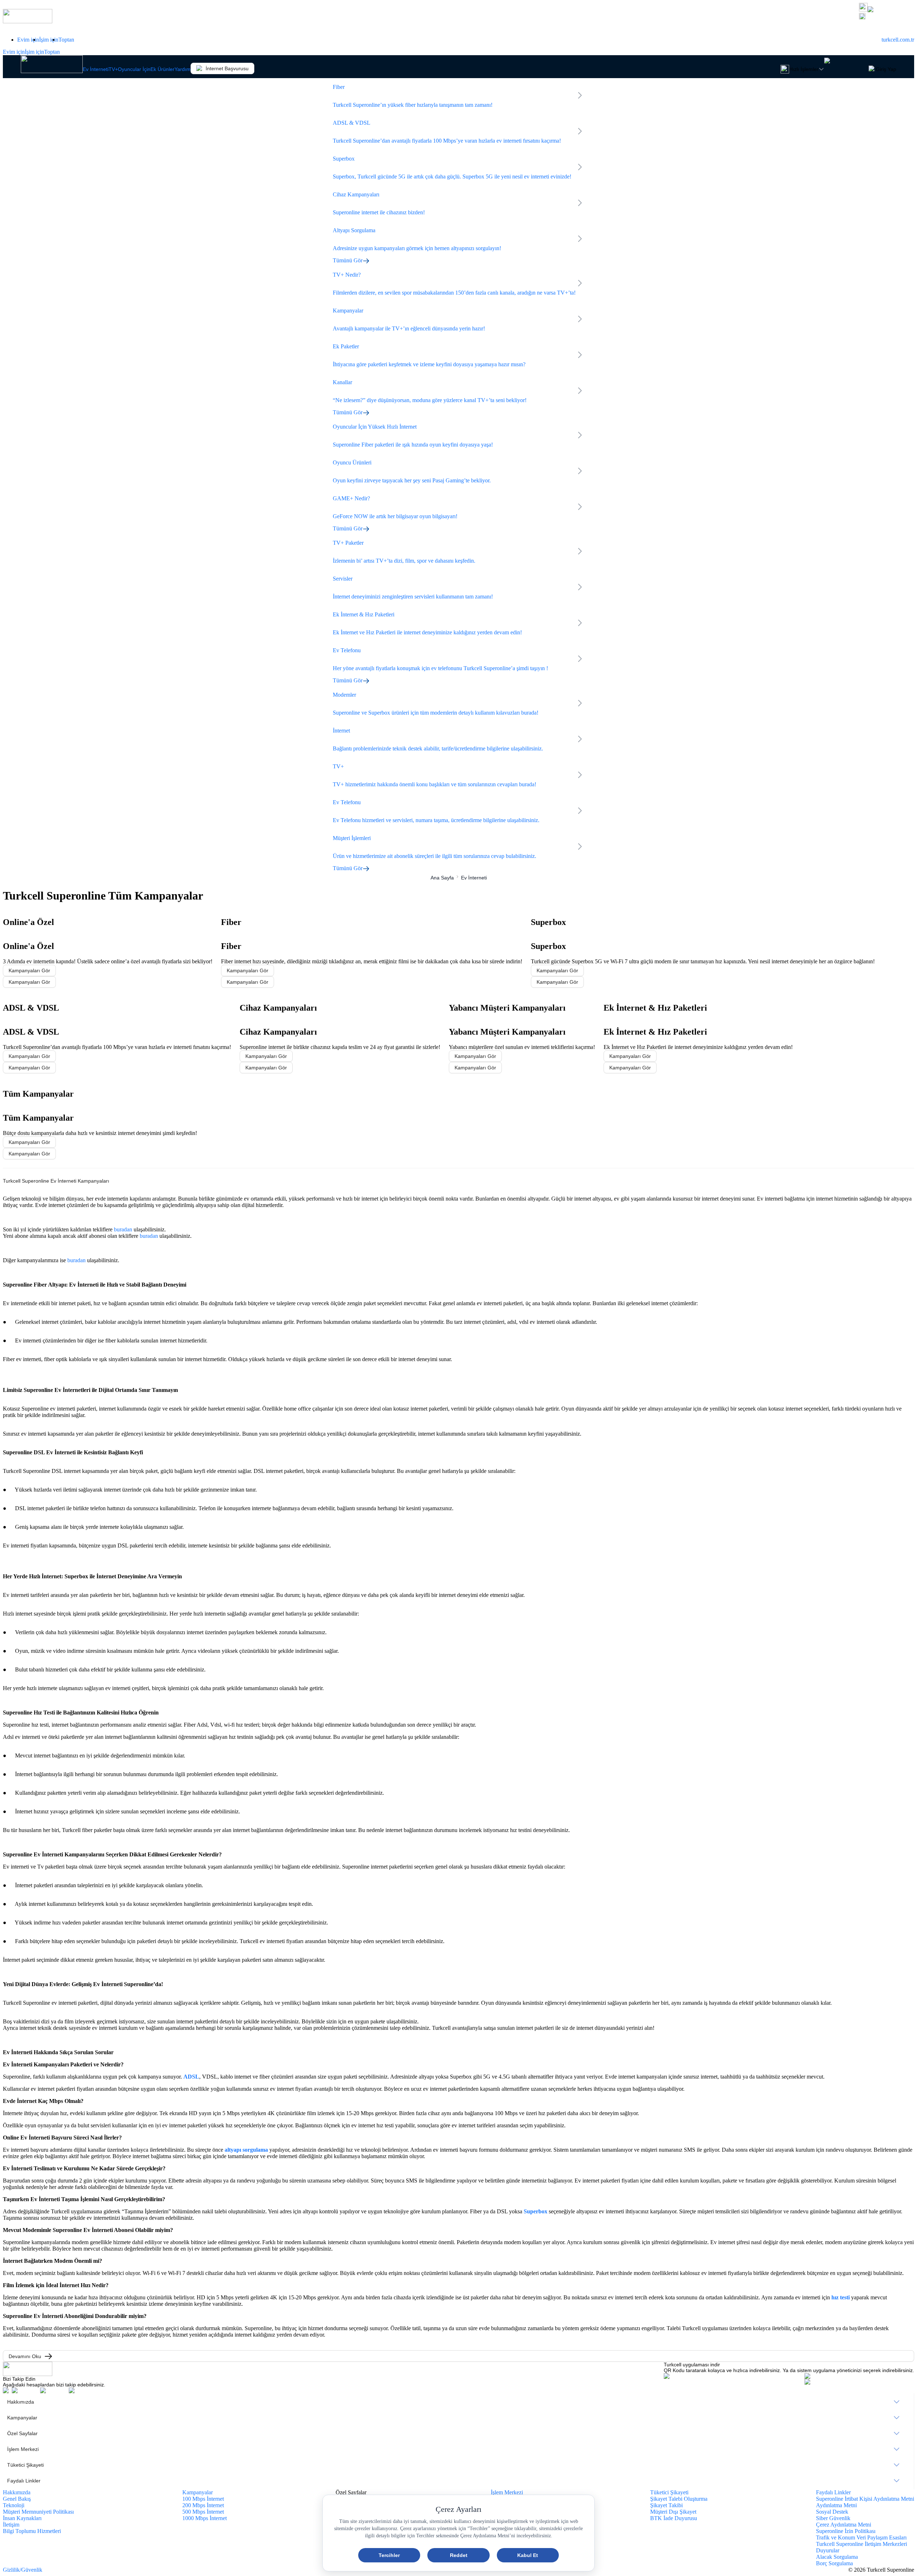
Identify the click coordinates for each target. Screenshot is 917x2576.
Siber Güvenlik (833, 2518)
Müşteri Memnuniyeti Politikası (38, 2512)
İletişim (11, 2525)
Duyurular (828, 2550)
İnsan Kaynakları (22, 2518)
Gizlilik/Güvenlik (23, 2570)
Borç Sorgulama (834, 2563)
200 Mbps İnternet (203, 2505)
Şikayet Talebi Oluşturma (679, 2499)
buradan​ (149, 1236)
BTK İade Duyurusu (674, 2518)
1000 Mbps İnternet (205, 2518)
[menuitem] (458, 2402)
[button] (887, 17)
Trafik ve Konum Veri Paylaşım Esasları (861, 2537)
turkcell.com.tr (898, 40)
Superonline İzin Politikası (846, 2531)
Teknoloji (14, 2505)
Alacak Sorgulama (837, 2557)
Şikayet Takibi (666, 2505)
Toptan (66, 40)
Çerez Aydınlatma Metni (844, 2525)
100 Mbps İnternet (203, 2499)
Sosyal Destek (832, 2512)
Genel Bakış (17, 2499)
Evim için (28, 40)
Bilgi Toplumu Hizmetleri (32, 2531)
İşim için (49, 40)
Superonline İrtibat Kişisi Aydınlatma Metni (865, 2499)
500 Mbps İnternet (203, 2512)
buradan (123, 1229)
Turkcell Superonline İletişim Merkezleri (861, 2544)
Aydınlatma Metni (836, 2505)
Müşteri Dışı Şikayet (673, 2512)
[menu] (458, 2441)
